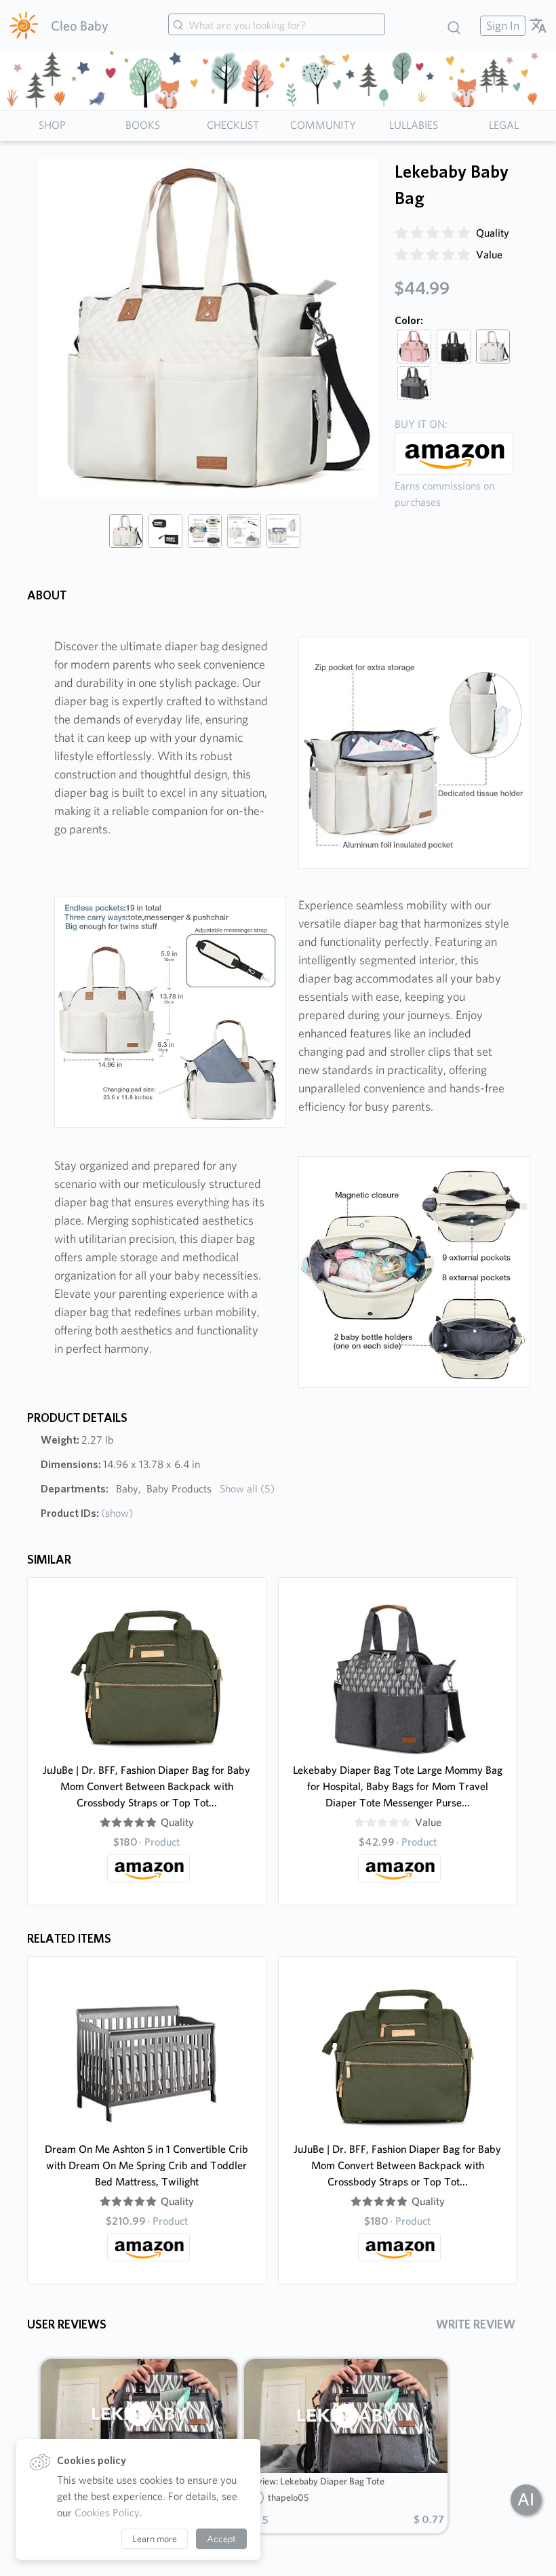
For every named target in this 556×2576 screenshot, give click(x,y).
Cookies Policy (107, 2513)
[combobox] (277, 26)
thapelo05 (288, 2497)
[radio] (401, 233)
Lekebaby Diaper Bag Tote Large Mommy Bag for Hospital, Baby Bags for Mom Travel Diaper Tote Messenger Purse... (398, 1786)
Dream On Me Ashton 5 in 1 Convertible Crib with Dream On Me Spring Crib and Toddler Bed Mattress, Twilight (146, 2165)
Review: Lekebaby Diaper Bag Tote (316, 2481)
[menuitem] (501, 25)
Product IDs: (87, 1513)
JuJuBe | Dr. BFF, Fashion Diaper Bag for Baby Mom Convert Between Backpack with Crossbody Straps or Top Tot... (146, 1786)
